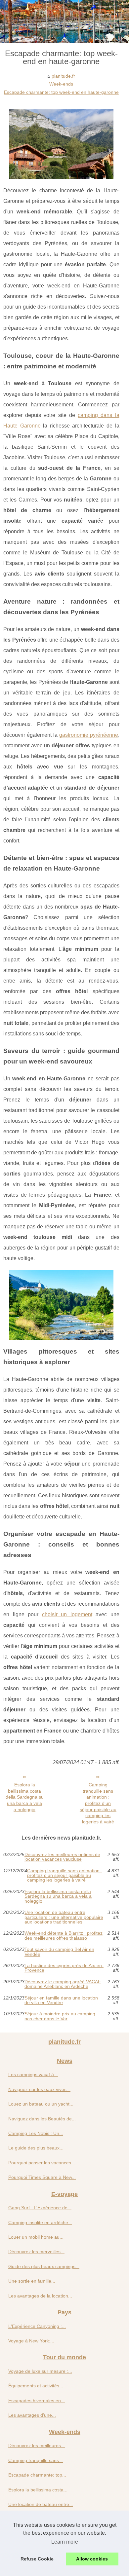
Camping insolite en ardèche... (40, 2222)
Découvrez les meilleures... (37, 2445)
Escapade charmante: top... (37, 2475)
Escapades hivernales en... (37, 2401)
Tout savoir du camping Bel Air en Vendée (59, 1952)
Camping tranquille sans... (36, 2460)
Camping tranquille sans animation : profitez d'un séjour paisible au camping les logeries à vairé (98, 1803)
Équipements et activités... (36, 2386)
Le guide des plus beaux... (36, 2148)
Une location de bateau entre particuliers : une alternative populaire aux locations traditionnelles (64, 1917)
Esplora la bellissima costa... (38, 2490)
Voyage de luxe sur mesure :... (40, 2371)
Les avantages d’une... (32, 2415)
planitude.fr (63, 76)
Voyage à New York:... (31, 2341)
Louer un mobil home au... (36, 2237)
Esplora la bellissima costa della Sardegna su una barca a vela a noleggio (25, 1797)
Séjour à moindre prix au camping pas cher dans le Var (60, 2016)
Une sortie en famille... (32, 2281)
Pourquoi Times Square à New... (42, 2177)
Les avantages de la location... (40, 2296)
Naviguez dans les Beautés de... (42, 2119)
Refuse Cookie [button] (37, 2559)
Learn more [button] (65, 2542)
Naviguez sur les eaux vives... (39, 2089)
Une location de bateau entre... (41, 2504)
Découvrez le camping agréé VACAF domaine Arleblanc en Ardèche (63, 1984)
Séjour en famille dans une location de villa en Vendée (61, 2000)
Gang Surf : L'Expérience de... (40, 2208)
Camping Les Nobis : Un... (36, 2133)
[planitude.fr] (64, 21)
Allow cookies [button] (92, 2559)
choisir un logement (67, 1614)
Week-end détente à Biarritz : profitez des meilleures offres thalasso (64, 1936)
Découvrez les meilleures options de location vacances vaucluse (62, 1857)
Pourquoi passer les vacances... (42, 2163)
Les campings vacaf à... (33, 2074)
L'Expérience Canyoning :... (37, 2326)
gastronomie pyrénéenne (89, 735)
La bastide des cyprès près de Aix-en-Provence (64, 1968)
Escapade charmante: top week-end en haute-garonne (61, 92)
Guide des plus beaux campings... (44, 2266)
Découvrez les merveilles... (36, 2252)
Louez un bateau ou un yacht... (41, 2104)
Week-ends (61, 84)
